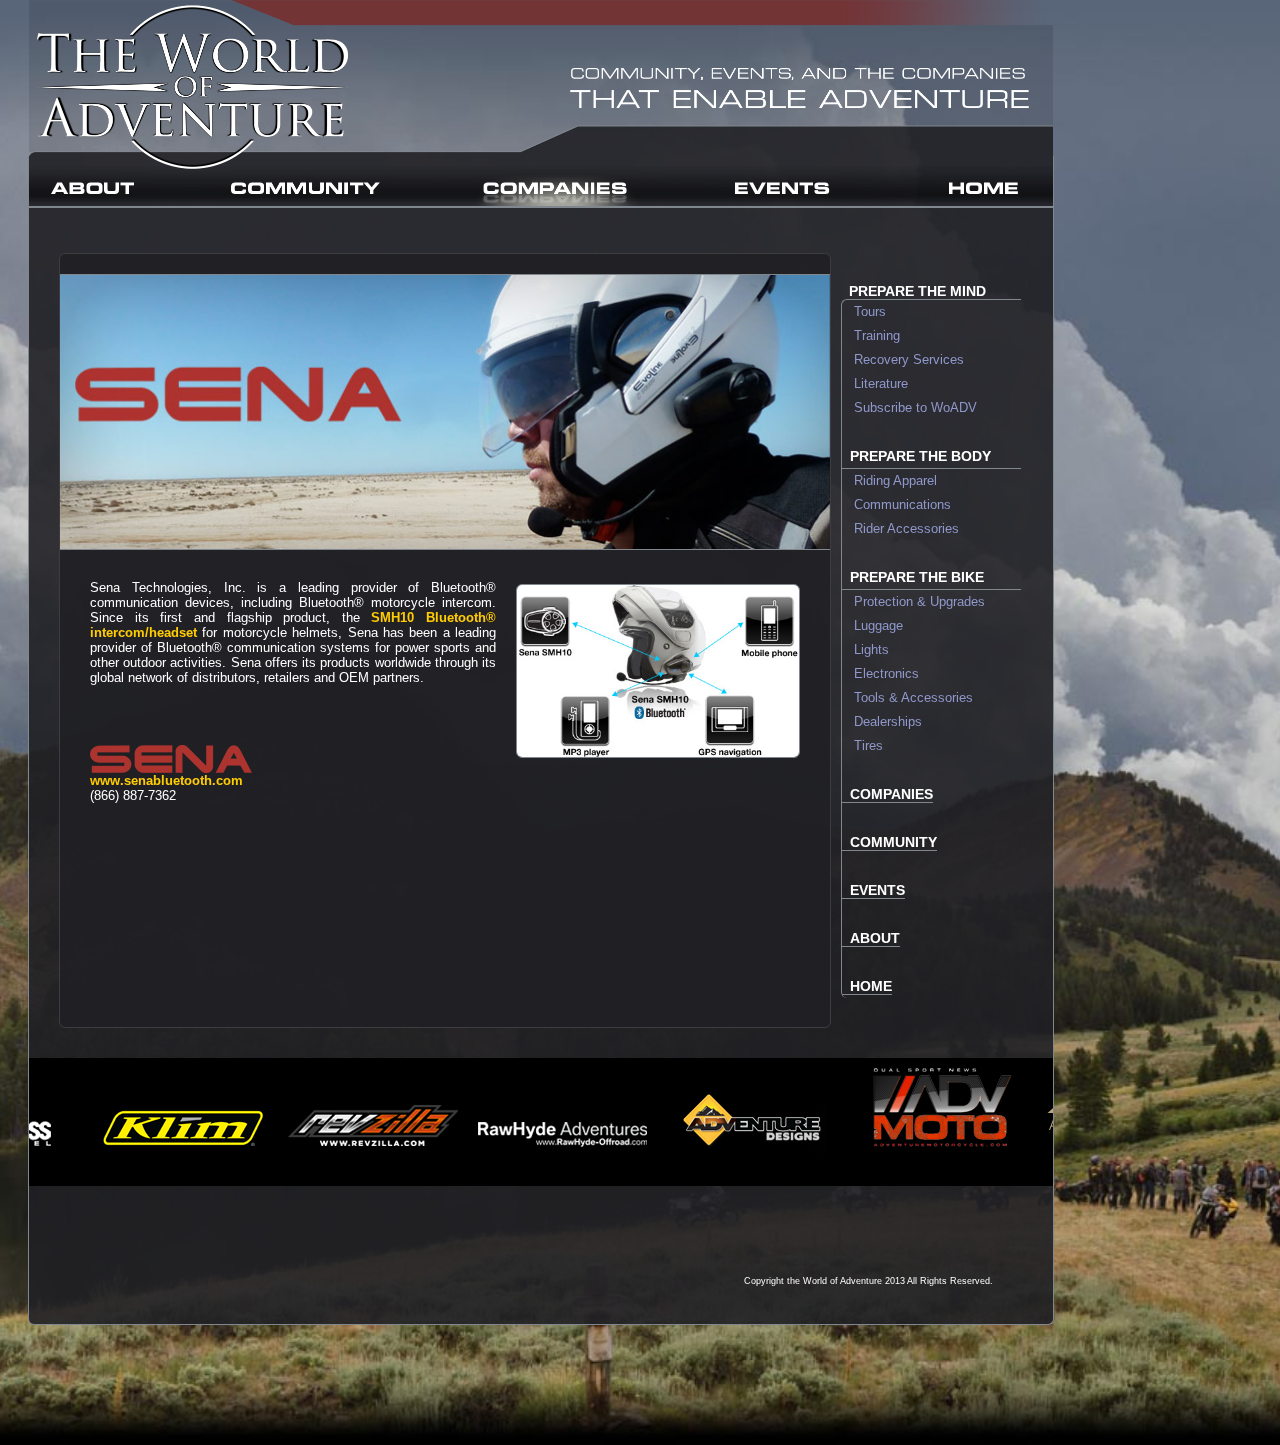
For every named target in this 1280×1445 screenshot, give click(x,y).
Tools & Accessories (907, 697)
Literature (875, 383)
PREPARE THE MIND (917, 291)
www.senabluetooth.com (166, 780)
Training (871, 335)
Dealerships (882, 721)
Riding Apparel (889, 480)
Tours (864, 311)
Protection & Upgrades (913, 601)
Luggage (872, 625)
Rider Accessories (900, 528)
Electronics (880, 673)
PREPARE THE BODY (920, 456)
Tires (862, 745)
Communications (896, 504)
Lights (865, 649)
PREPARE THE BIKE (917, 577)
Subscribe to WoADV (909, 407)
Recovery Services (903, 359)
